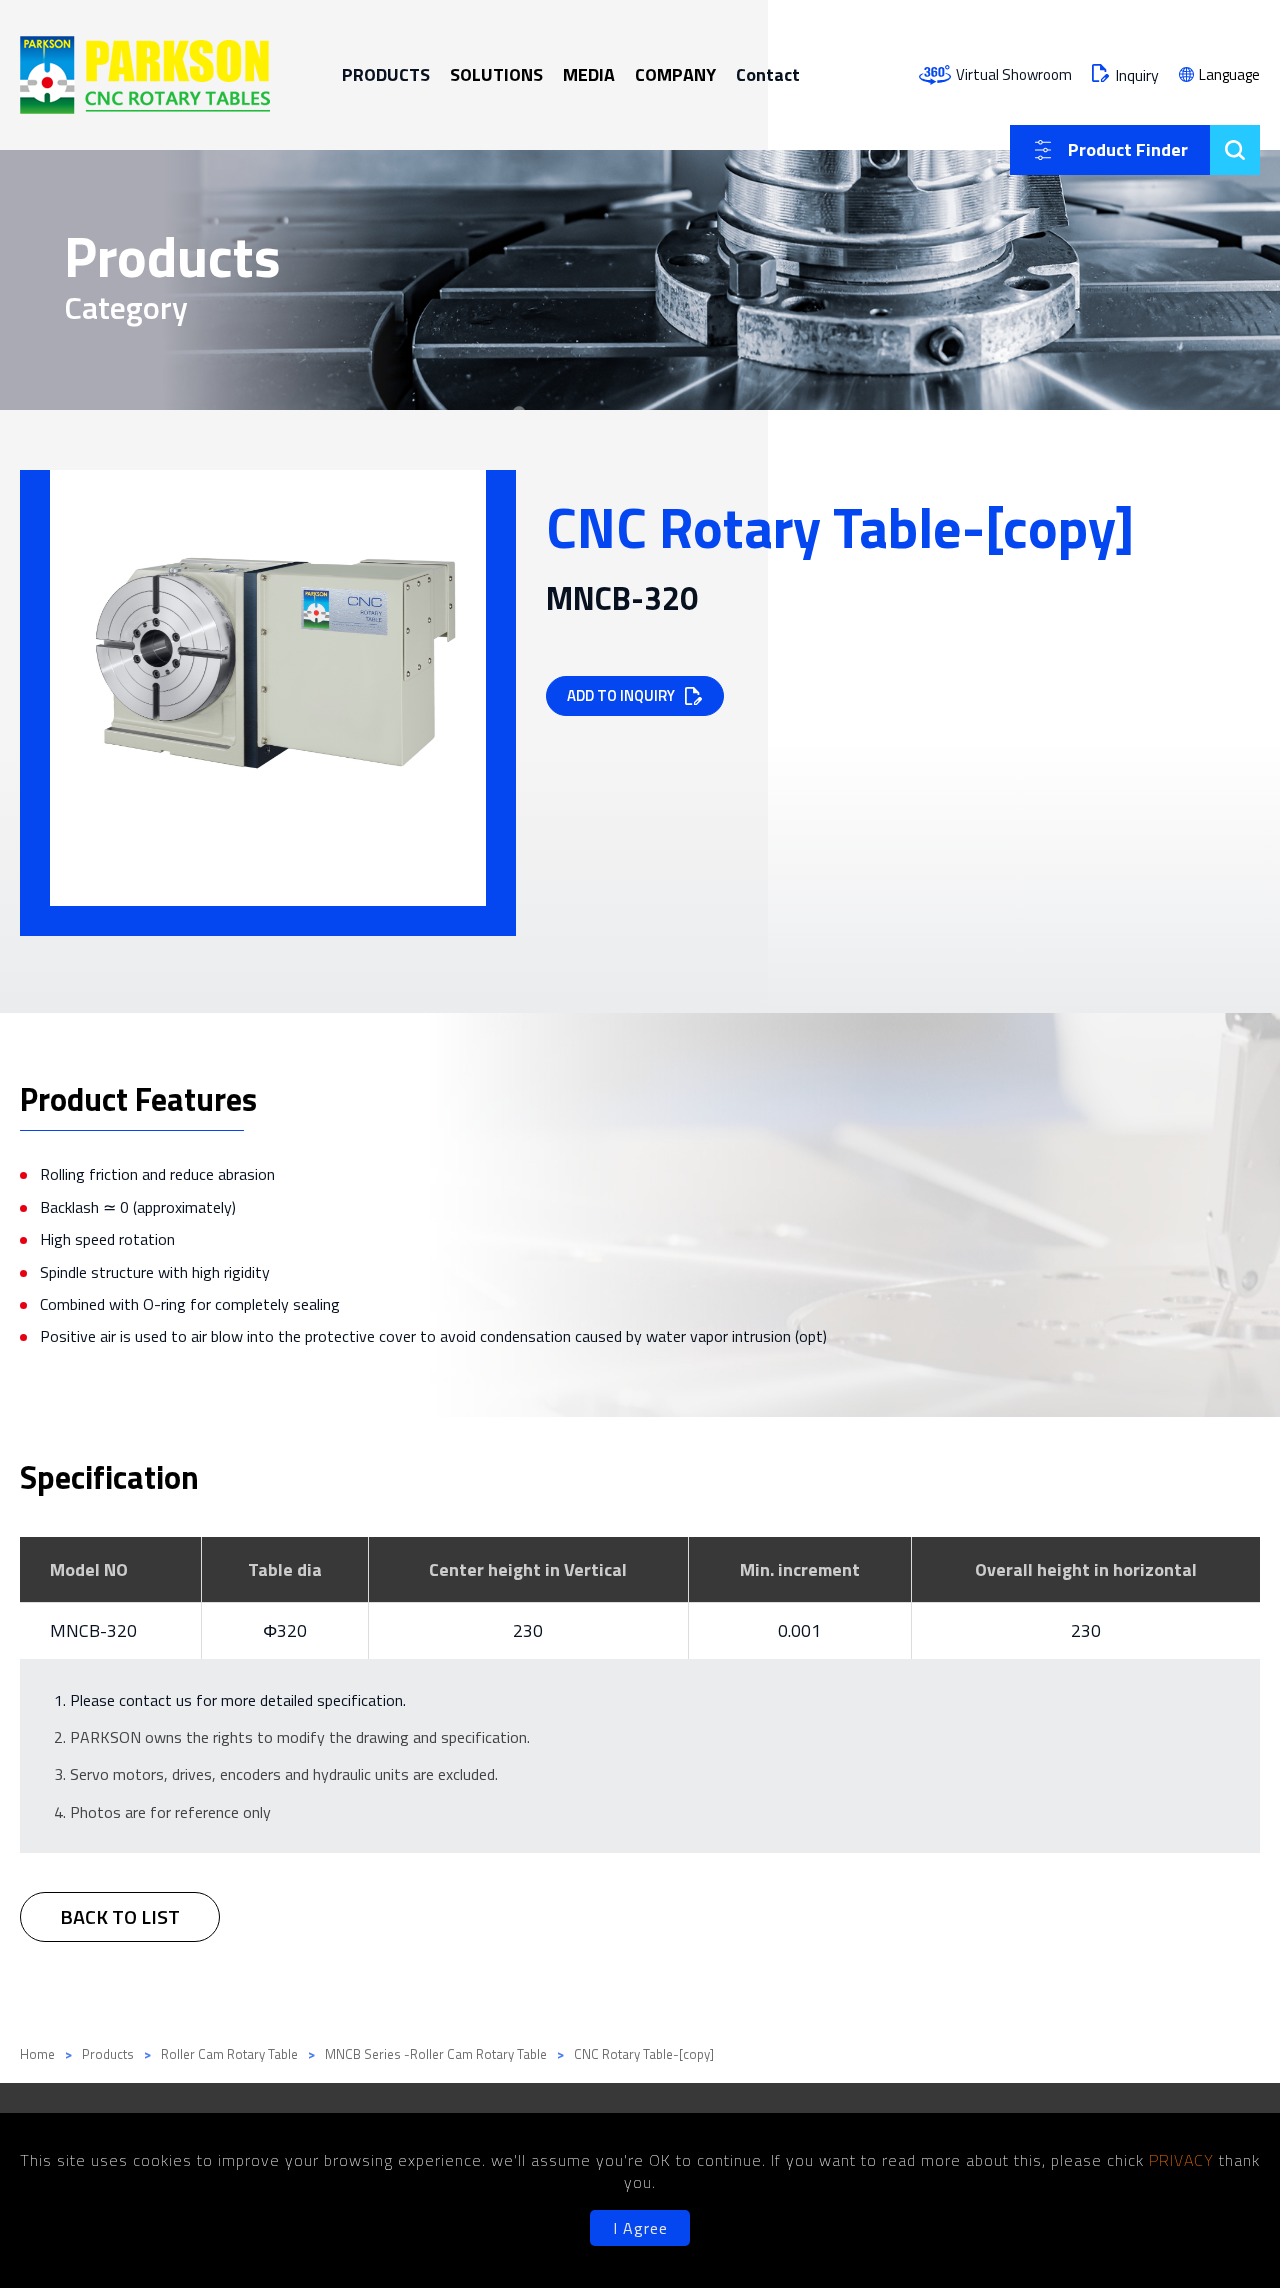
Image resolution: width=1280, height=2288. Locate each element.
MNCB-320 (93, 1630)
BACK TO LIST (120, 1916)
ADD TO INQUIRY (621, 695)
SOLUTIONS (496, 74)
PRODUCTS (386, 74)
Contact (768, 74)
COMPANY (675, 74)
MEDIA (589, 74)
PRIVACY (1184, 2160)
